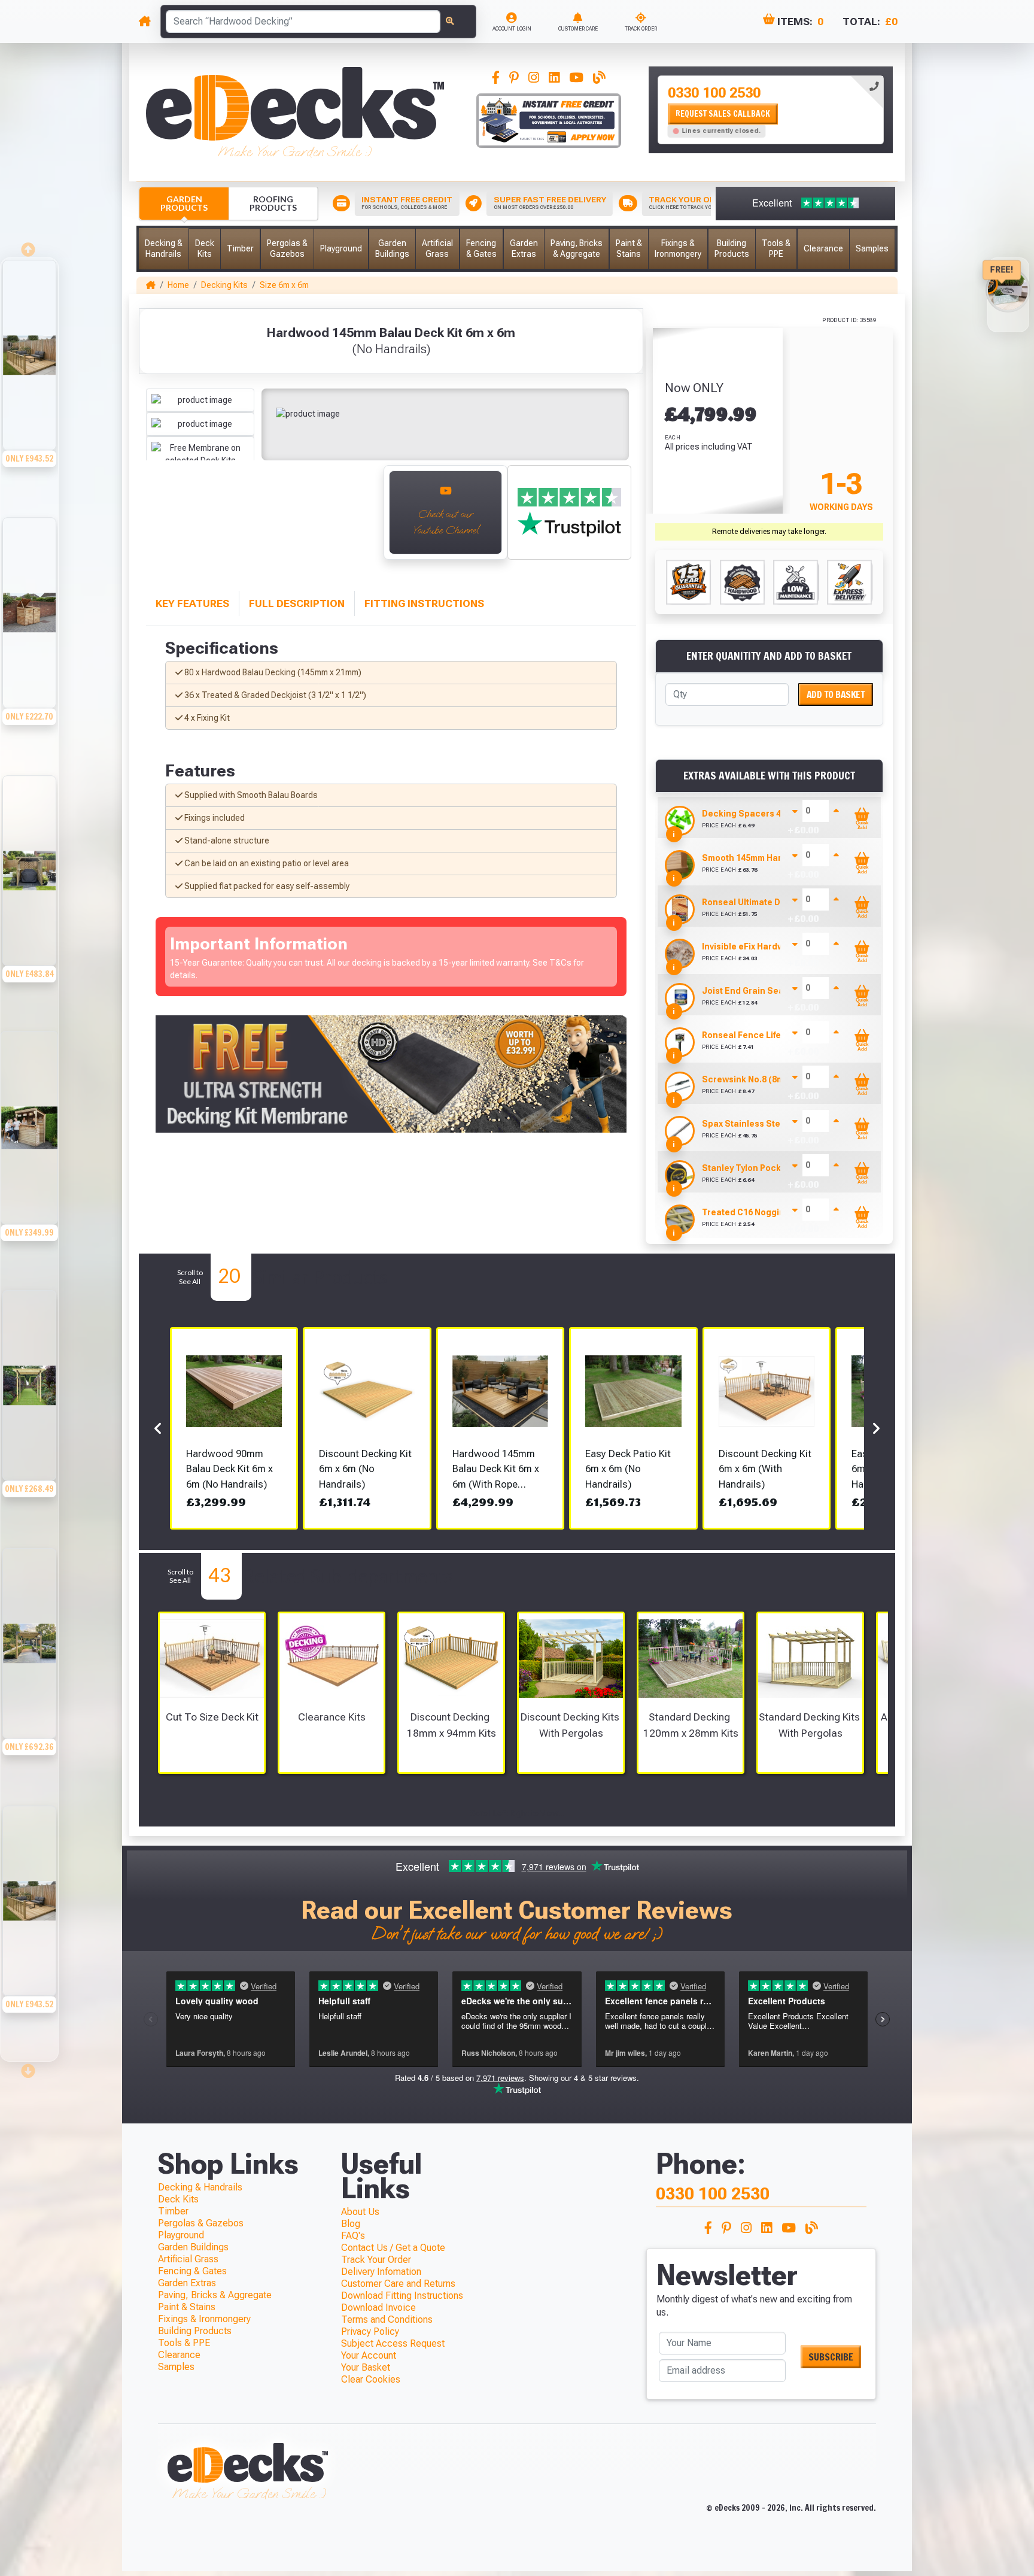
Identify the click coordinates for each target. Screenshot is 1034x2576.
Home (178, 285)
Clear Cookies (371, 2379)
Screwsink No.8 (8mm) (748, 1079)
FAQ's (353, 2236)
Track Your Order (376, 2260)
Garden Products (184, 203)
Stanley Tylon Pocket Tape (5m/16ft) (776, 1168)
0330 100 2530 (714, 93)
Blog (351, 2224)
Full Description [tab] (297, 603)
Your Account (369, 2355)
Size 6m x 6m (284, 285)
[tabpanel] (771, 110)
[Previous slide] (29, 246)
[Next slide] (29, 2067)
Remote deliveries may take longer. (769, 532)
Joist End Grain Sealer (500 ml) (766, 991)
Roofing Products (273, 203)
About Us (360, 2212)
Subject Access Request (393, 2343)
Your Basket (366, 2367)
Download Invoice (378, 2308)
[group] (29, 387)
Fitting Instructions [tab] (424, 603)
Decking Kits (224, 285)
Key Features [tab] (192, 603)
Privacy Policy (370, 2331)
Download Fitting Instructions (402, 2296)
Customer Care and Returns (398, 2284)
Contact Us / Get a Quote (393, 2248)
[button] (164, 249)
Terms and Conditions (387, 2319)
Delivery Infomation (381, 2272)
